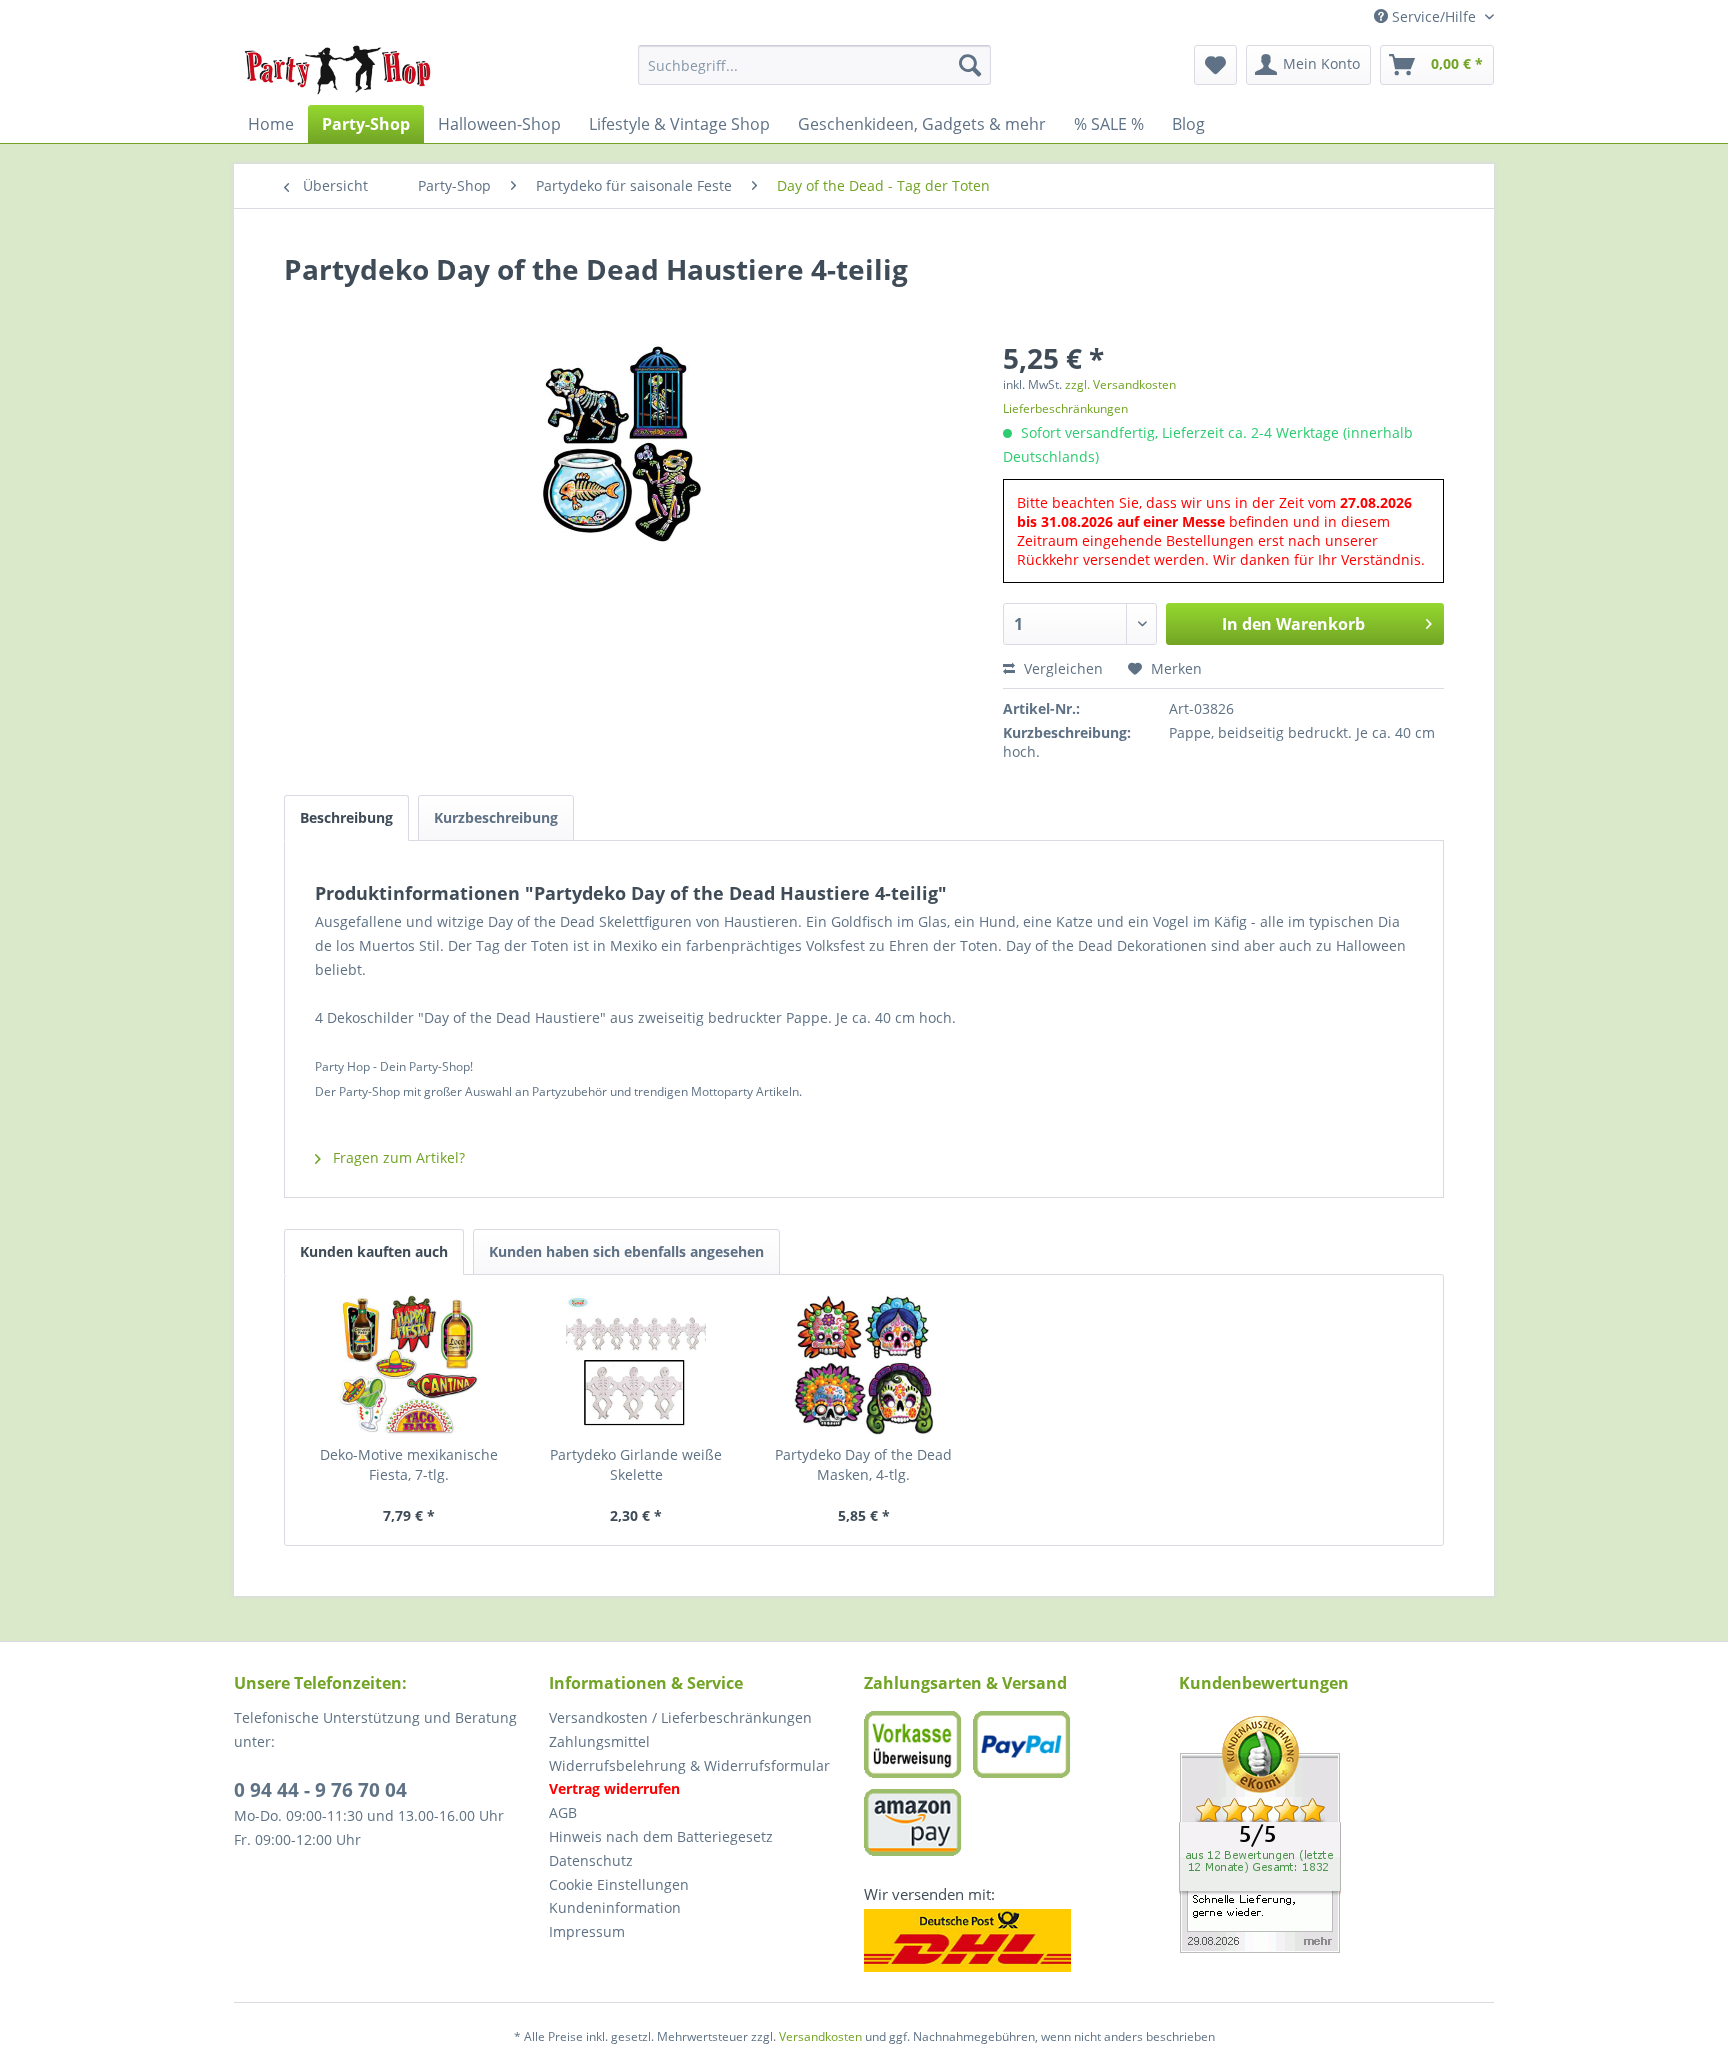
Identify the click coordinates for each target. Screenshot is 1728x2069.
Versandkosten (820, 2036)
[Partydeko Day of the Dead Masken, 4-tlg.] (864, 1365)
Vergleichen (1061, 668)
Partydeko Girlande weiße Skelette (636, 1464)
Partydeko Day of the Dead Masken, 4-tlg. (863, 1464)
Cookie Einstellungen (619, 1884)
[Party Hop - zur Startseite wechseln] (338, 70)
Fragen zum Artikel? (397, 1157)
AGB (563, 1812)
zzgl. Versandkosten (1120, 384)
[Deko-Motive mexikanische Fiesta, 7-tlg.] (409, 1365)
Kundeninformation (615, 1907)
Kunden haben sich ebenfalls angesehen (626, 1251)
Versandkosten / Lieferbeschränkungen (680, 1717)
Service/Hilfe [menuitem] (1434, 16)
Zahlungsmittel (599, 1741)
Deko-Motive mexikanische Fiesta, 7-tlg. (409, 1464)
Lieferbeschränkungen (1065, 408)
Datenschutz (591, 1860)
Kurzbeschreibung (496, 817)
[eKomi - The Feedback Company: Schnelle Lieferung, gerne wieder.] (1336, 1834)
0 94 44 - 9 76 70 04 (320, 1790)
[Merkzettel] (1215, 65)
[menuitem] (814, 65)
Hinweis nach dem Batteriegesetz (661, 1836)
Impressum (587, 1931)
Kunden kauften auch (374, 1251)
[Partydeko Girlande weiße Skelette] (637, 1365)
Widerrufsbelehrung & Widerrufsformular (689, 1765)
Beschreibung (346, 817)
